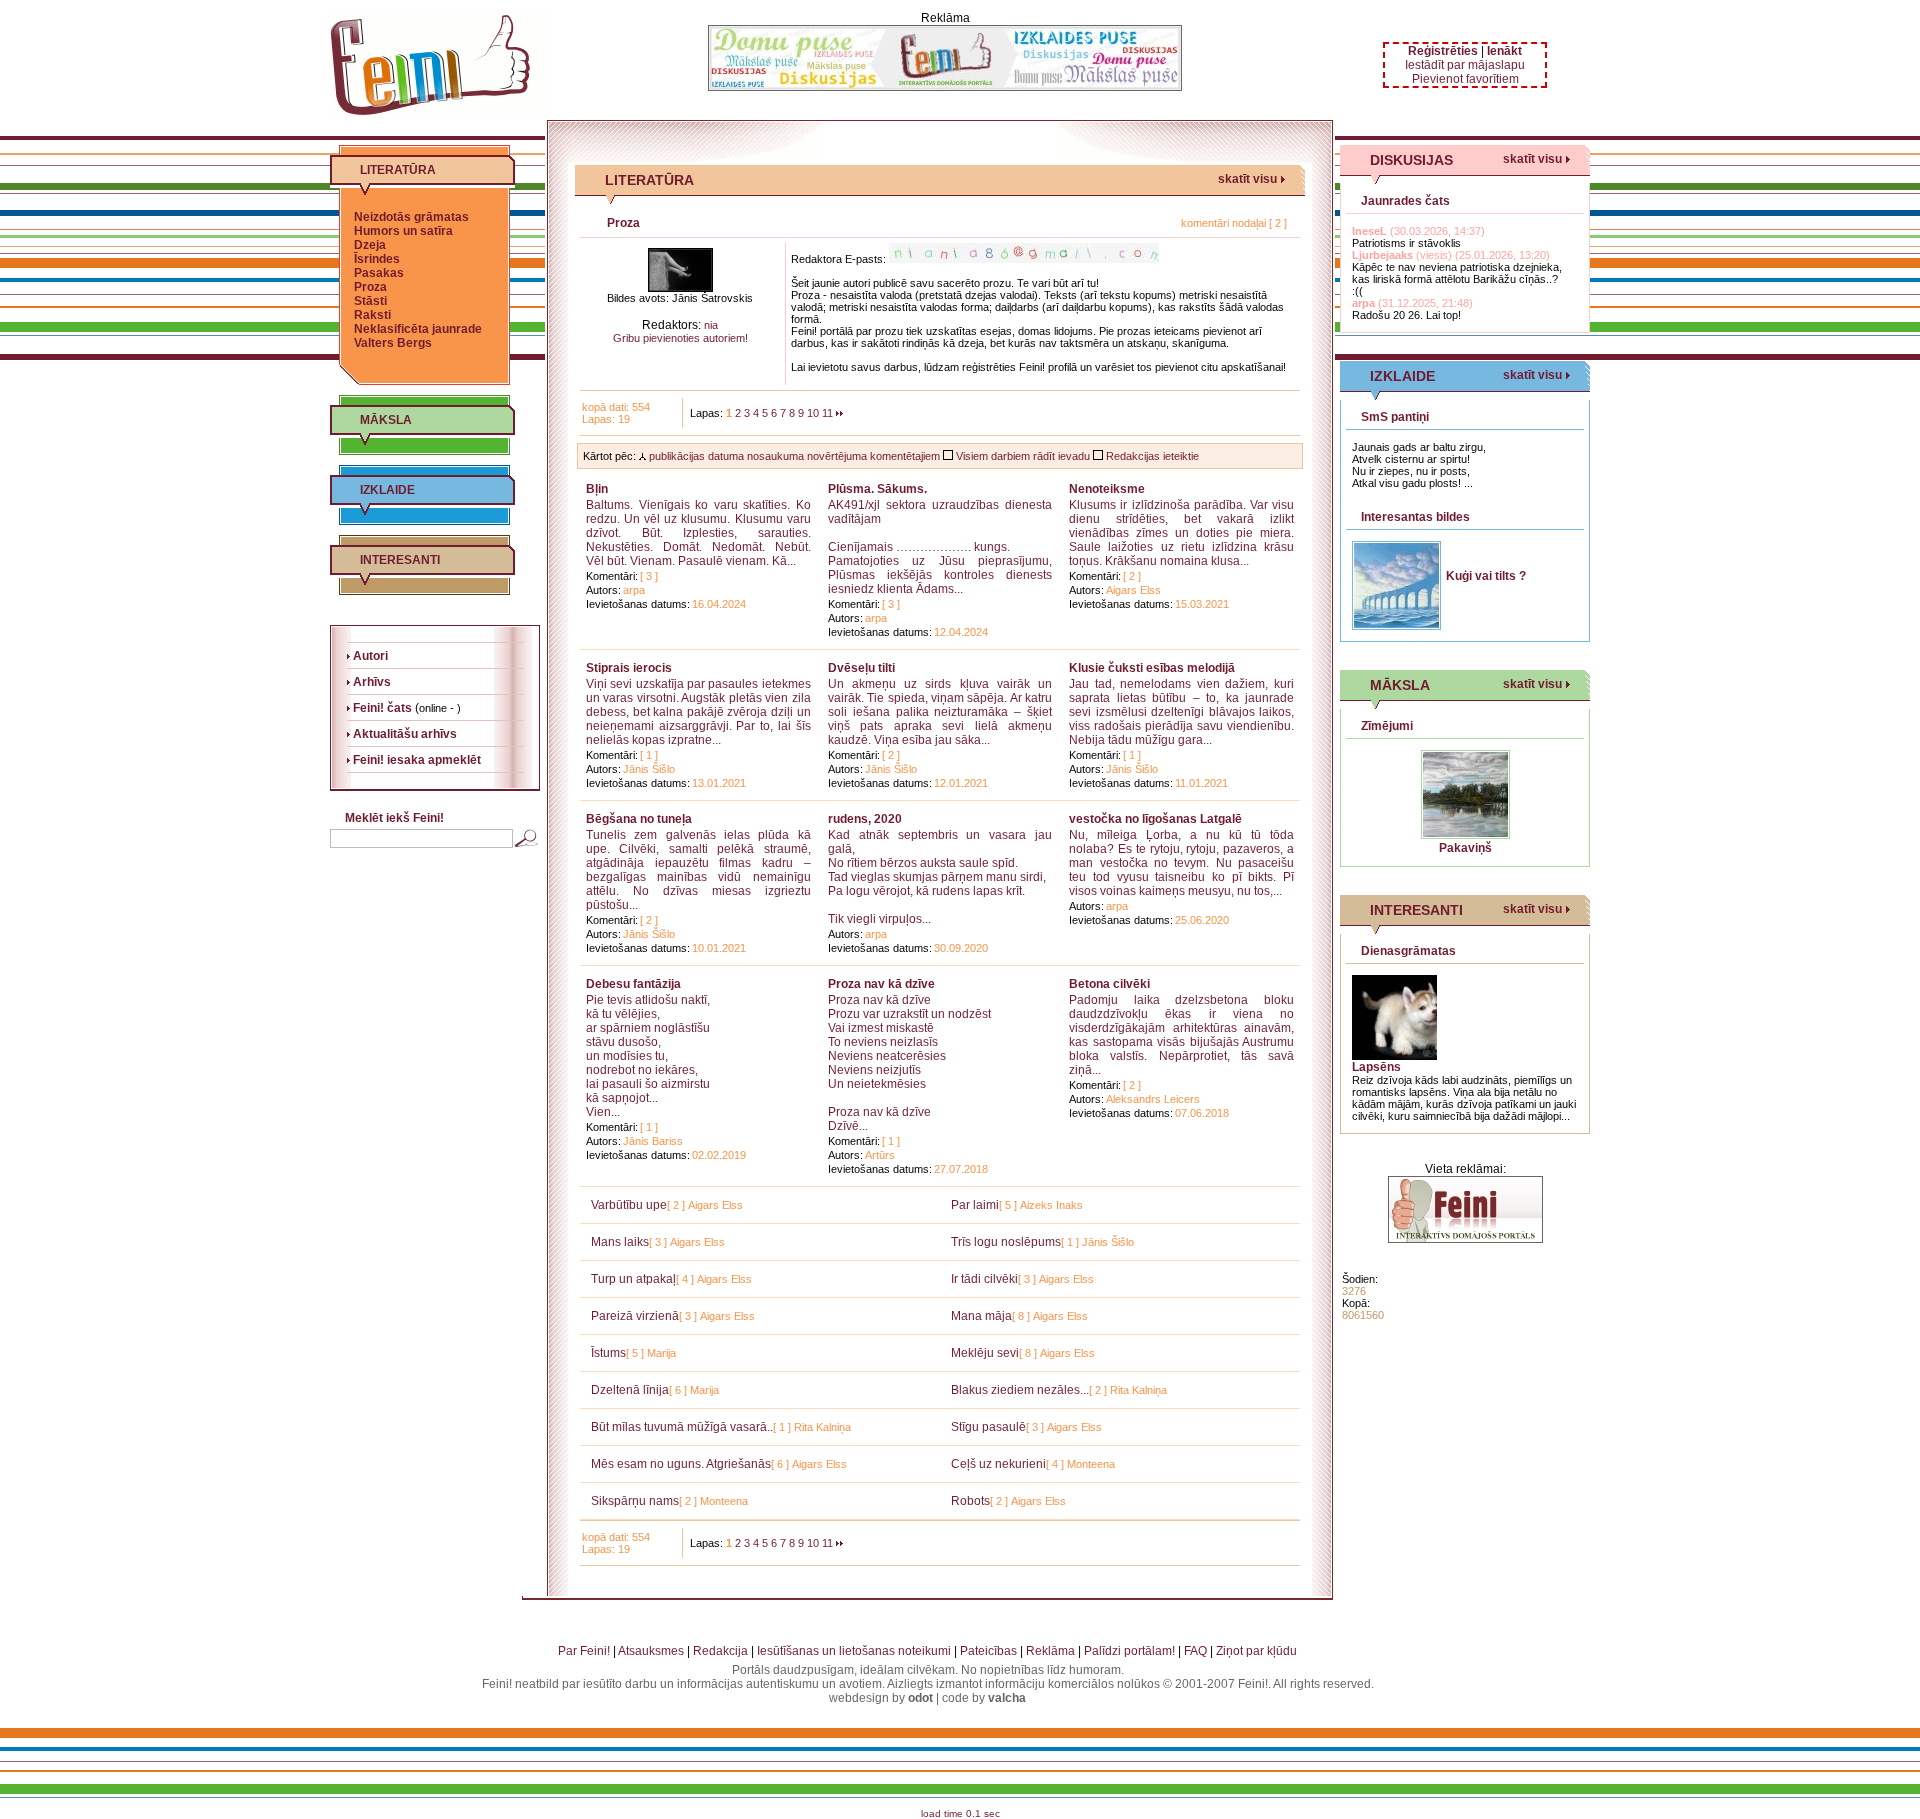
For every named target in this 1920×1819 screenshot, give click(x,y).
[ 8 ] (1021, 1316)
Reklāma (1050, 1651)
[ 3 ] (649, 576)
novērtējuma (837, 456)
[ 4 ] (685, 1279)
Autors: (603, 590)
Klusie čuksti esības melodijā (1152, 668)
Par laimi (975, 1205)
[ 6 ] (678, 1390)
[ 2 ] (1132, 576)
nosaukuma (775, 456)
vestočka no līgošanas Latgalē (1155, 819)
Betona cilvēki (1109, 984)
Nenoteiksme (1107, 489)
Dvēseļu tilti (861, 668)
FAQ (1195, 1651)
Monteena (1091, 1464)
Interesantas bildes (1415, 517)
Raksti (372, 315)
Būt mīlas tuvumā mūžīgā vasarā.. (682, 1427)
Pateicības (988, 1651)
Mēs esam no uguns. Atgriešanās (681, 1464)
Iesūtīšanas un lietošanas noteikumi (854, 1651)
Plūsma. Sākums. (877, 489)
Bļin (597, 489)
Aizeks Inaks (1051, 1205)
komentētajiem (905, 456)
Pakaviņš (1465, 848)
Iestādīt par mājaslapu (1465, 65)
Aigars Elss (1133, 590)
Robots (970, 1501)
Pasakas (379, 273)
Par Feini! (584, 1651)
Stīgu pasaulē (988, 1427)
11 (827, 413)
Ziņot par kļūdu (1256, 1651)
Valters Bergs (393, 343)
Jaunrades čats (1405, 201)
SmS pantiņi (1395, 417)
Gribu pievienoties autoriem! (680, 338)
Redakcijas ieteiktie (1151, 456)
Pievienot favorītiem (1465, 79)
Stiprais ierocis (629, 668)
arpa (634, 590)
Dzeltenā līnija (630, 1390)
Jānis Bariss (653, 1141)
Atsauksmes (651, 1651)
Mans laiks (620, 1242)
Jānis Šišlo (649, 769)
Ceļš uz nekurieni (998, 1464)
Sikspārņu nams (635, 1501)
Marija (661, 1353)
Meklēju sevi (985, 1353)
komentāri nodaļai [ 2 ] (1234, 223)
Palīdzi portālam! (1129, 1651)
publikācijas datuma (695, 456)
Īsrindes (377, 259)
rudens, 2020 (865, 819)
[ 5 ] (1008, 1205)
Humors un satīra (403, 231)
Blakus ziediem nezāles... (1020, 1390)
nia (711, 325)
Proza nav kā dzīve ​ (883, 984)
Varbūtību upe (629, 1205)
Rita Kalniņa (1138, 1390)
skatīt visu (1247, 179)
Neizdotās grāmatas (411, 217)
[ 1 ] (649, 755)
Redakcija (720, 1651)
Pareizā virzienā (635, 1316)
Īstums (608, 1353)
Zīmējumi (1387, 726)
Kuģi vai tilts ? (1486, 576)
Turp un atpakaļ (633, 1279)
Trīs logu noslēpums (1006, 1242)
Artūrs (880, 1155)
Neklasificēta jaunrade (418, 329)
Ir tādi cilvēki (984, 1279)
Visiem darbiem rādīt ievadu (1021, 456)
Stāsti (370, 301)
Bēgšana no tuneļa (639, 819)
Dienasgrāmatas (1408, 951)
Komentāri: (612, 576)
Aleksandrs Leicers (1153, 1099)
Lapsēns (1376, 1067)
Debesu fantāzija (633, 984)
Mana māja (981, 1316)
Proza (370, 287)
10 (813, 413)
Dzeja (370, 245)
